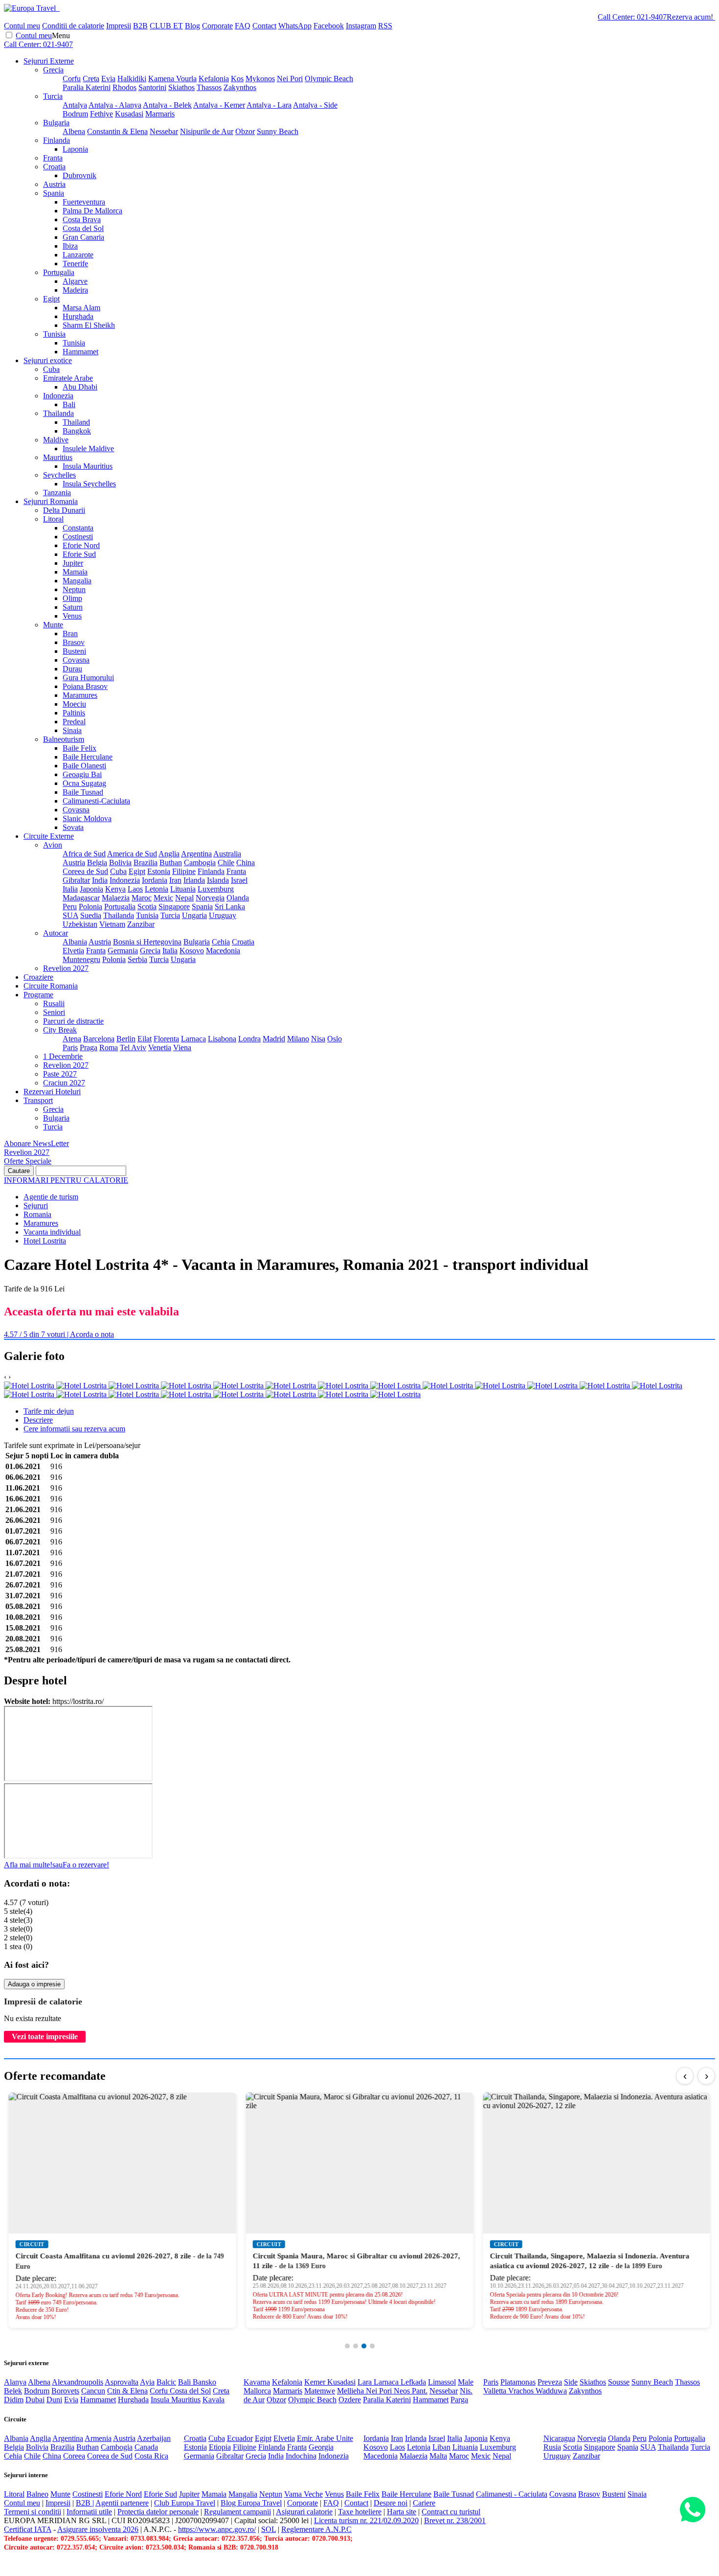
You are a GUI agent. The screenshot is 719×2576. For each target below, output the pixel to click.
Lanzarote (78, 255)
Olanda (238, 898)
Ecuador (240, 2438)
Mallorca (257, 2391)
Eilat (145, 1039)
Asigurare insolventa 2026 (98, 2529)
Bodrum (75, 114)
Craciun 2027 (64, 1083)
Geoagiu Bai (82, 774)
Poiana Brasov (85, 686)
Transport (38, 1100)
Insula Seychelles (89, 484)
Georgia (321, 2447)
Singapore (174, 907)
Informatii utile (89, 2512)
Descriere (38, 1420)
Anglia (169, 854)
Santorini (152, 87)
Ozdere (350, 2400)
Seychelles (59, 475)
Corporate (217, 26)
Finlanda (56, 140)
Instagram (361, 26)
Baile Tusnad (83, 792)
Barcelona (99, 1039)
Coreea (74, 2456)
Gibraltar (76, 880)
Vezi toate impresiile (45, 2036)
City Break (60, 1030)
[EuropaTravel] (31, 8)
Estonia (159, 871)
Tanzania (57, 493)
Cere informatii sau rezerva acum (74, 1429)
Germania (123, 951)
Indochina (301, 2456)
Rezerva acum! (690, 17)
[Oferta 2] (356, 2346)
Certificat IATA (28, 2529)
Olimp (72, 598)
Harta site (402, 2512)
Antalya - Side (315, 105)
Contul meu (22, 26)
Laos (135, 889)
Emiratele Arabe (68, 378)
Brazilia (146, 862)
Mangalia (77, 581)
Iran (175, 880)
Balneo (37, 2494)
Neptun (74, 589)
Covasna (76, 660)
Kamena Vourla (172, 79)
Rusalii (54, 1003)
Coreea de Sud (85, 871)
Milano (298, 1039)
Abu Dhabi (80, 387)
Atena (72, 1039)
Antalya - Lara (269, 105)
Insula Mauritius (88, 466)
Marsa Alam (81, 308)
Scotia (147, 907)
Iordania (155, 880)
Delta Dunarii (64, 510)
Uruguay (223, 915)
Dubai (35, 2400)
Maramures (80, 695)
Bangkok (77, 431)
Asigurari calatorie (304, 2512)
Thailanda (58, 413)
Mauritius (58, 457)
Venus (72, 616)
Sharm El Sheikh (89, 325)
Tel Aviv (133, 1047)
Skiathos (181, 87)
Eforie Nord (81, 545)
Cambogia (200, 862)
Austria (54, 184)
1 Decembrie (63, 1056)
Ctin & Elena (127, 2391)
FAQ (243, 26)
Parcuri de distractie (73, 1021)
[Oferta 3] (364, 2346)
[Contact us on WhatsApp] (692, 2510)
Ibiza (70, 246)
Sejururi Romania (51, 501)
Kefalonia (214, 79)
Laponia (75, 149)
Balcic (166, 2382)
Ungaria (194, 915)
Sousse (619, 2382)
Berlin (126, 1039)
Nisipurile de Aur (207, 131)
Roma (109, 1047)
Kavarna (257, 2382)
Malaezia (116, 898)
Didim (14, 2400)
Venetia (160, 1047)
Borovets (65, 2391)
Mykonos (260, 79)
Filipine (184, 871)
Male (466, 2382)
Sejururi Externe (49, 61)
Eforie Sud (79, 554)
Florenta (166, 1039)
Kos (237, 79)
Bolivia (120, 862)
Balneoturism (64, 739)
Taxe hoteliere (360, 2512)
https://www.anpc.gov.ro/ (217, 2529)
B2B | (85, 2503)
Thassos (209, 87)
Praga (89, 1047)
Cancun (93, 2391)
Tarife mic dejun (49, 1411)
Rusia (552, 2447)
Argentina (196, 854)
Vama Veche (303, 2494)
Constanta (78, 528)
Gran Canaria (83, 237)
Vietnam (112, 924)
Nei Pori (290, 79)
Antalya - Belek (167, 105)
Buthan (171, 862)
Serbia (137, 959)
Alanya (15, 2382)
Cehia (221, 942)
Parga (459, 2400)
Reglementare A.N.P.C (316, 2529)
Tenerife (75, 264)
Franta (53, 158)
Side (571, 2382)
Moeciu (74, 704)
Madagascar (81, 898)
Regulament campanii (237, 2512)
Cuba (51, 369)
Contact (264, 26)
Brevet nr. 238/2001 (455, 2520)
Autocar (56, 933)
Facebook (329, 26)
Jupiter (73, 563)
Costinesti (78, 537)
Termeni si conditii (33, 2512)
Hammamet (80, 352)
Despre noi (391, 2503)
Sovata (73, 827)
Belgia (97, 862)
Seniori (54, 1012)
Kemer (316, 2382)
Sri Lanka (230, 907)
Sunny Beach (278, 131)
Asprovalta (122, 2382)
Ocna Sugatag (84, 783)
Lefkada (413, 2382)
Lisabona (222, 1039)
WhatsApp (295, 26)
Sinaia (72, 730)
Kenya (115, 889)
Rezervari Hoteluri (52, 1092)
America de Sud (132, 854)
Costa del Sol (83, 228)
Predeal (74, 722)
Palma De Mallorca (92, 211)
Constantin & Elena (117, 131)
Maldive (56, 440)
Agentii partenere (122, 2503)
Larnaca (193, 1039)
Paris (70, 1047)
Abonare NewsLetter (36, 1143)
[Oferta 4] (372, 2346)
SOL (269, 2529)
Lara (366, 2382)
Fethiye (101, 114)
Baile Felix (79, 748)
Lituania (183, 889)
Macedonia (223, 951)
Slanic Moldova (87, 818)
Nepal (184, 898)
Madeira (75, 290)
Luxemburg (216, 889)
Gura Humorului (88, 678)
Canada (146, 2447)
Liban (441, 2447)
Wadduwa (551, 2391)
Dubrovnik (79, 175)
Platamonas (518, 2382)
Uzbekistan (80, 924)
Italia (70, 889)
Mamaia (75, 572)
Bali (69, 404)
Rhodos (124, 87)
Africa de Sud (84, 854)
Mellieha (351, 2391)
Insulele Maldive (88, 448)
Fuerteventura (84, 202)
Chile (226, 862)
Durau (72, 669)
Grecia (53, 70)
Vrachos (522, 2391)
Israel (239, 880)
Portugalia (59, 272)
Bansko (204, 2382)
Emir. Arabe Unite (325, 2438)
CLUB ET (166, 26)
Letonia (157, 889)
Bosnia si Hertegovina (147, 942)
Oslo (335, 1039)
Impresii (119, 26)
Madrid (274, 1039)
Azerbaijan (154, 2438)
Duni (54, 2400)
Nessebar (164, 131)
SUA (70, 915)
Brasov (74, 642)
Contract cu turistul (451, 2512)
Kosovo (192, 951)
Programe (38, 995)
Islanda (218, 880)
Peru (70, 907)
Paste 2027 (60, 1074)
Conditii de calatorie (73, 26)
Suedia (91, 915)
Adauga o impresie (34, 1984)
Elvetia (73, 951)
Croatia (54, 167)
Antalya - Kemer (219, 105)
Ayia (147, 2382)
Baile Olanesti (84, 766)
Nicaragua (559, 2438)
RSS (385, 26)
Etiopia (220, 2447)
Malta (438, 2456)
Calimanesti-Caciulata (96, 801)
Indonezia (58, 396)
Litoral (53, 519)
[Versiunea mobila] (59, 8)
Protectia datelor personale (158, 2512)
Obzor (245, 131)
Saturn (73, 607)
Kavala (213, 2400)
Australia (227, 854)
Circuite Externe (49, 836)
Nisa (318, 1039)
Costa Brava (82, 219)
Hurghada (78, 316)
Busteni (74, 651)
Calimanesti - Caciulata (512, 2494)
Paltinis (74, 713)
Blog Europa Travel (251, 2503)
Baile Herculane (88, 757)
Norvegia (210, 898)
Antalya (75, 105)
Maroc (142, 898)
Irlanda (194, 880)
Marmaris (160, 114)
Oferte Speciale (28, 1161)
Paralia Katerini (87, 87)
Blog (192, 26)
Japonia (91, 889)
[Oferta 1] (347, 2346)
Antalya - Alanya (115, 105)
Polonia (90, 907)
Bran (70, 633)
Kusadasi (129, 114)
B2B (140, 26)
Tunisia (54, 334)
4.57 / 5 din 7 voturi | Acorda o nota (59, 1334)
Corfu (72, 79)
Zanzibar (141, 924)
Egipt (51, 299)
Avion (53, 845)
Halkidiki (132, 79)
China (246, 862)
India (100, 880)
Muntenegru (81, 959)
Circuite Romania (51, 986)
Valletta (496, 2391)
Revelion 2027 (66, 968)
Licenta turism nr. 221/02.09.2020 (366, 2520)
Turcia (53, 96)
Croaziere (38, 977)
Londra (249, 1039)
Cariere (424, 2503)
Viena (182, 1047)
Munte (53, 625)
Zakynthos (240, 87)
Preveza (550, 2382)
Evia (108, 79)
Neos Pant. (411, 2391)
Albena (74, 131)
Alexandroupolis (78, 2382)
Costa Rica (151, 2456)
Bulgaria (56, 123)
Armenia (98, 2438)
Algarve (75, 281)
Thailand (76, 422)
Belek (13, 2391)
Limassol (442, 2382)
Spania (54, 193)
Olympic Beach (329, 79)
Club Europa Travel (185, 2503)
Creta (91, 79)
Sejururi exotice (48, 360)
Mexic (163, 898)
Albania (75, 942)
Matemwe (320, 2391)
